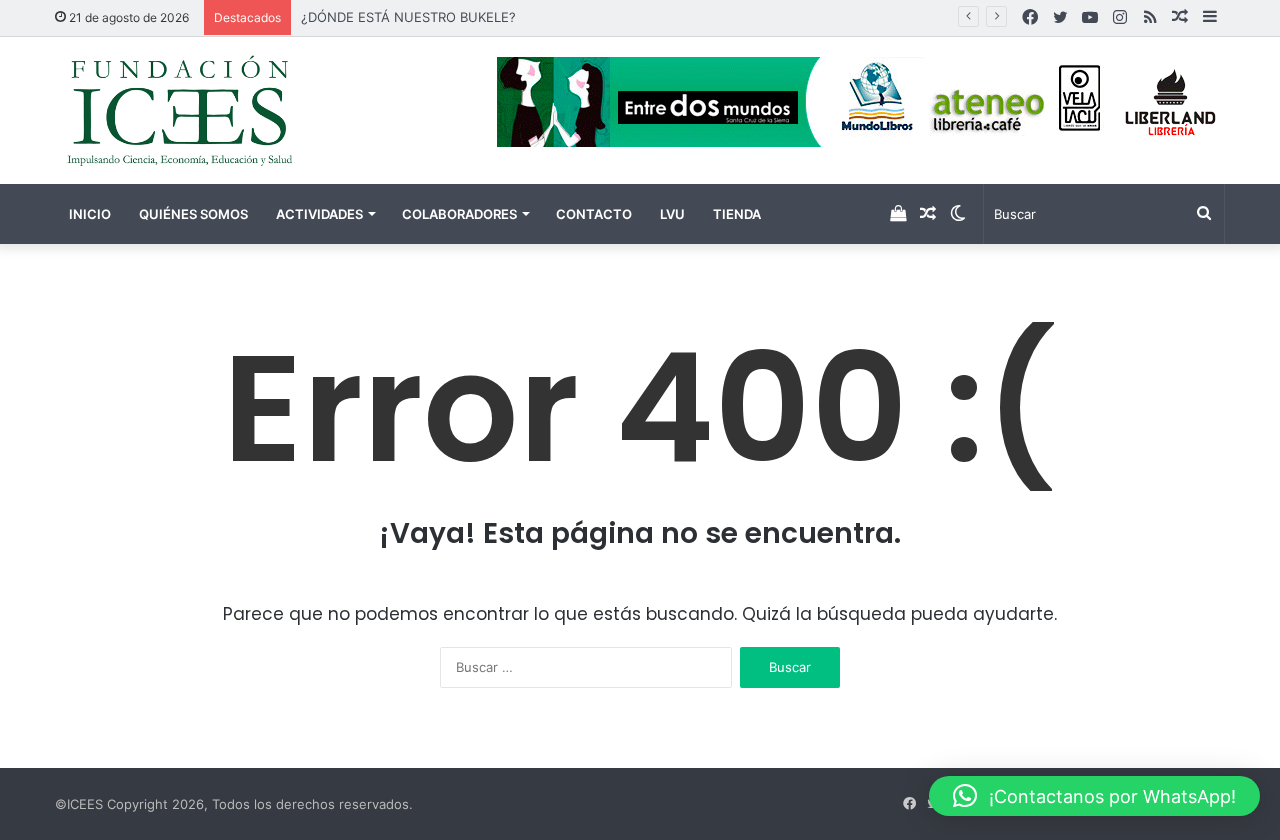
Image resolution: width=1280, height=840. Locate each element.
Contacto (594, 214)
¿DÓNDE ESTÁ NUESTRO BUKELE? (408, 17)
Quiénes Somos (193, 214)
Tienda (737, 214)
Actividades (319, 214)
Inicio (90, 214)
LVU (672, 214)
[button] (1094, 796)
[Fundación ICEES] (240, 110)
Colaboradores (459, 214)
